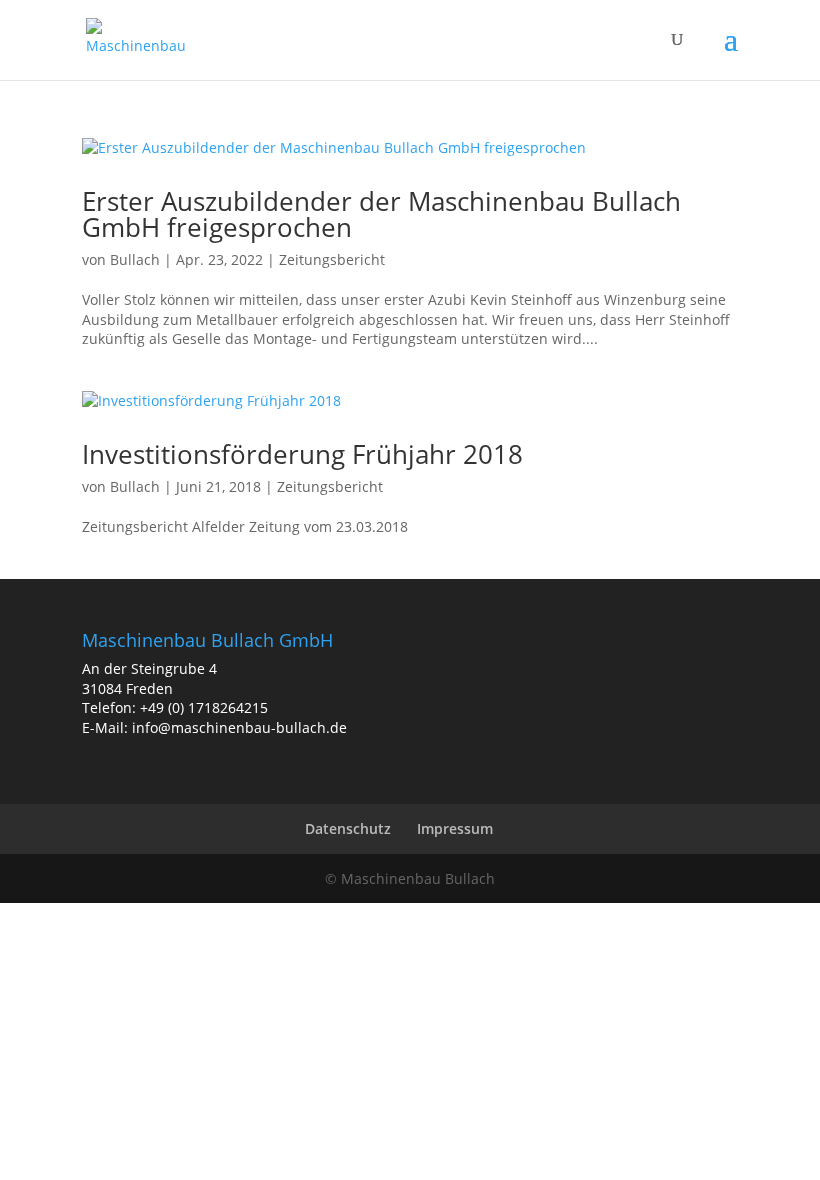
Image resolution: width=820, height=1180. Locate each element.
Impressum (455, 828)
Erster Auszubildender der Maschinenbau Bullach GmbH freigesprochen (381, 214)
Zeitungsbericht (332, 259)
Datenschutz (348, 828)
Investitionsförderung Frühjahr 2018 (302, 454)
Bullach (135, 259)
